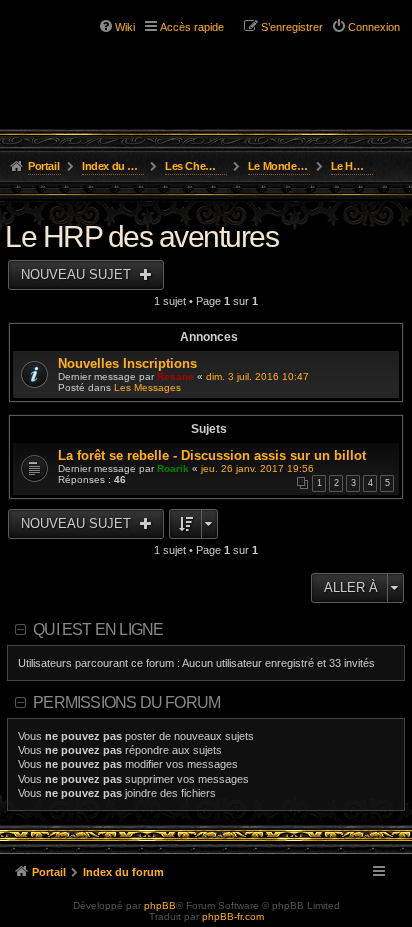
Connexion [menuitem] (374, 27)
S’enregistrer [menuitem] (292, 27)
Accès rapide (192, 27)
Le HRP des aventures (352, 166)
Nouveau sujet (78, 274)
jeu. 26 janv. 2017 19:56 (257, 468)
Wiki (125, 27)
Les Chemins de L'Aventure (196, 166)
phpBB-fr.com (233, 916)
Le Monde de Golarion (279, 166)
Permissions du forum (126, 702)
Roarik (173, 468)
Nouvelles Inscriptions (127, 363)
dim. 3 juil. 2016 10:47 (257, 376)
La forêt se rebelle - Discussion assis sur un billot (212, 455)
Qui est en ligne (98, 629)
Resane (175, 376)
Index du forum (113, 166)
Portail (43, 166)
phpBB (160, 905)
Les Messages (147, 387)
